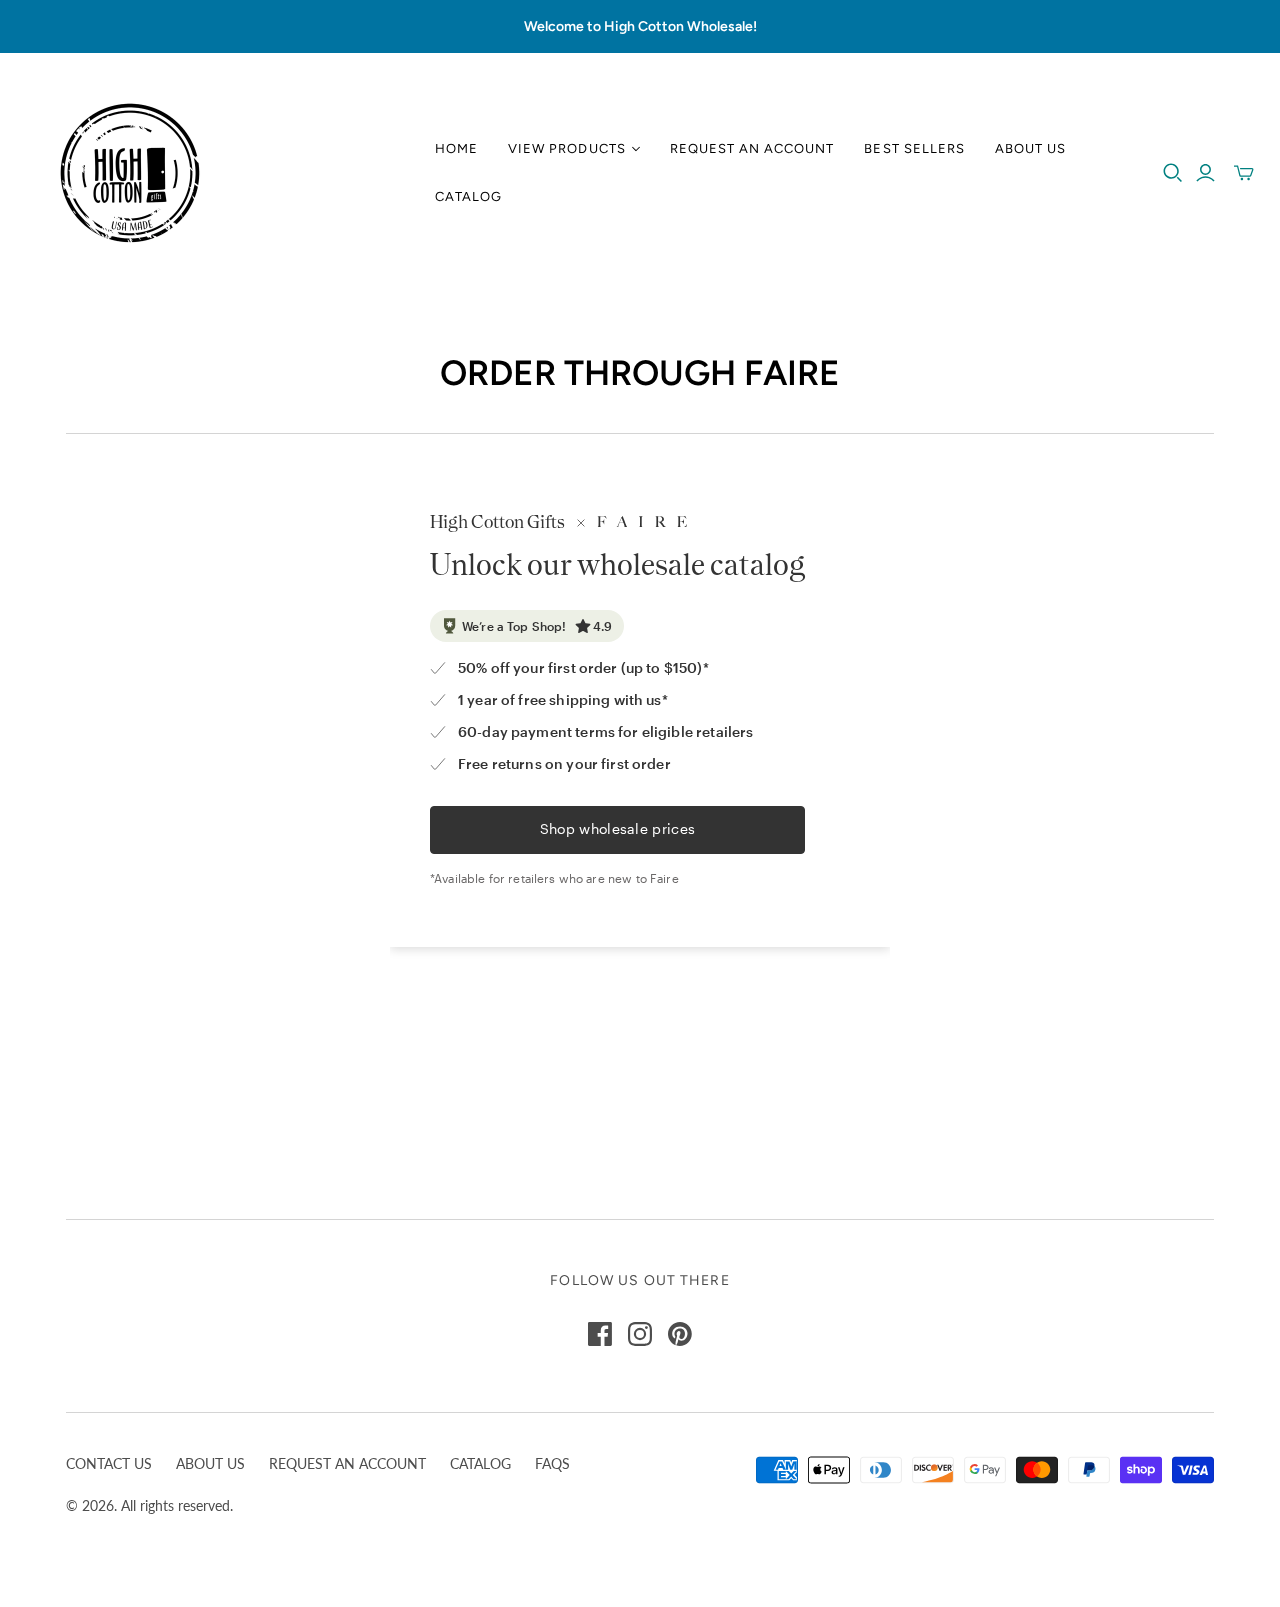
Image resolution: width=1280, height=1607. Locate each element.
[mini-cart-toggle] (1244, 173)
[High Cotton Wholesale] (130, 173)
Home (456, 148)
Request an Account (752, 148)
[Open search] (1173, 173)
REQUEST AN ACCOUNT (347, 1463)
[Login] (1205, 173)
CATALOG (480, 1463)
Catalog (468, 196)
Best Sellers (914, 148)
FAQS (552, 1463)
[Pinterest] (680, 1334)
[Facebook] (600, 1334)
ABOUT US (210, 1463)
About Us (1030, 148)
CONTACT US (109, 1463)
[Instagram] (640, 1334)
